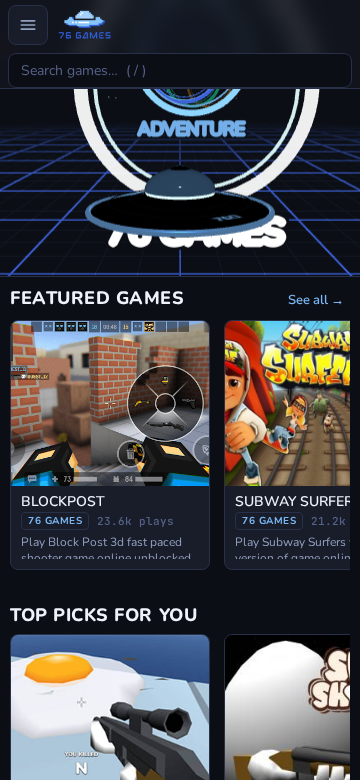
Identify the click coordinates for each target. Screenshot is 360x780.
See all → (316, 300)
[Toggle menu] (28, 25)
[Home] (84, 25)
